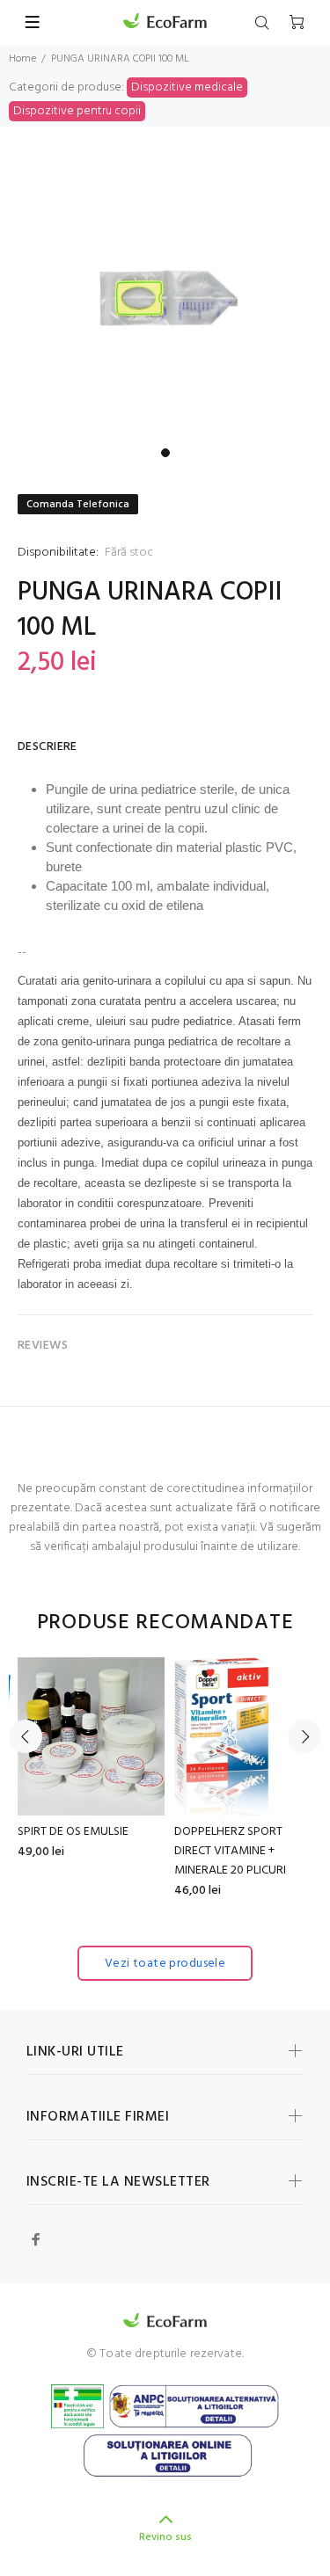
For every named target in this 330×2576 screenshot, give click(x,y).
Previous (26, 1736)
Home (22, 59)
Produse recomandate (165, 1623)
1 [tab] (165, 453)
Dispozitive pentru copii (77, 111)
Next (304, 1736)
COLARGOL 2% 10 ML (158, 1832)
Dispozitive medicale (187, 87)
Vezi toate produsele (165, 1964)
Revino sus (165, 2537)
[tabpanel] (165, 298)
